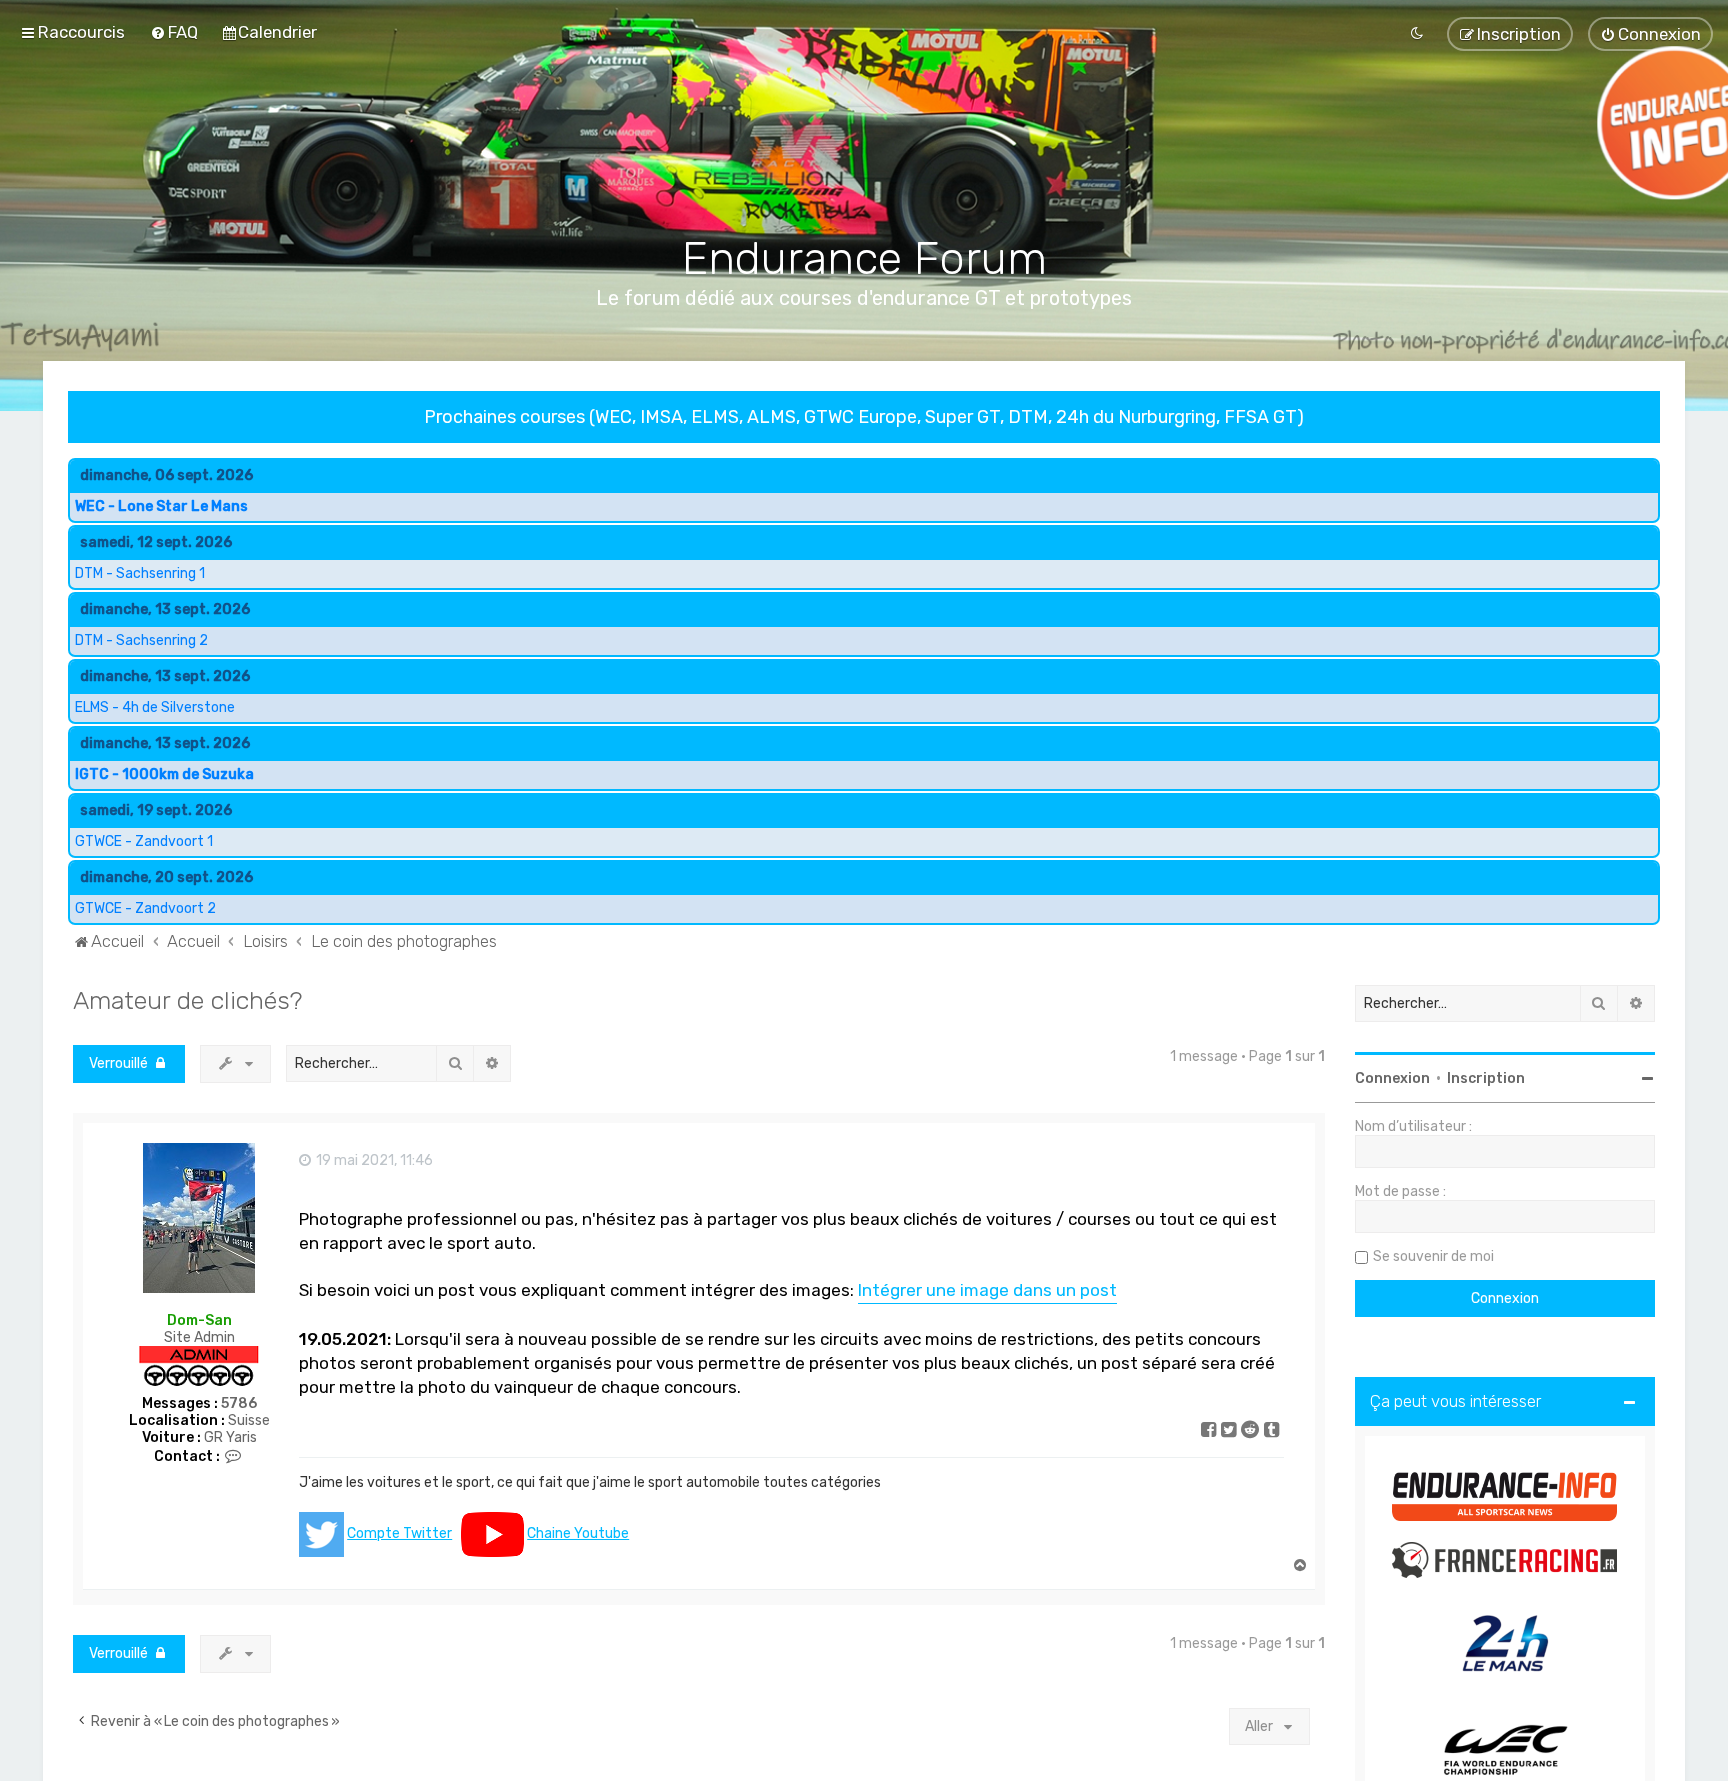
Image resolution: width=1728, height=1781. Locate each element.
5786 (239, 1404)
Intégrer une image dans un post (987, 1290)
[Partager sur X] (1229, 1432)
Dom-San (199, 1319)
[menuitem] (174, 32)
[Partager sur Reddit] (1251, 1432)
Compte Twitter (399, 1533)
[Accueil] (864, 151)
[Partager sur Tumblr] (1272, 1432)
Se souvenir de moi (1433, 1256)
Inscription (1486, 1078)
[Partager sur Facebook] (1209, 1432)
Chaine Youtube (578, 1533)
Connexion (1392, 1078)
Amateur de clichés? (187, 1000)
